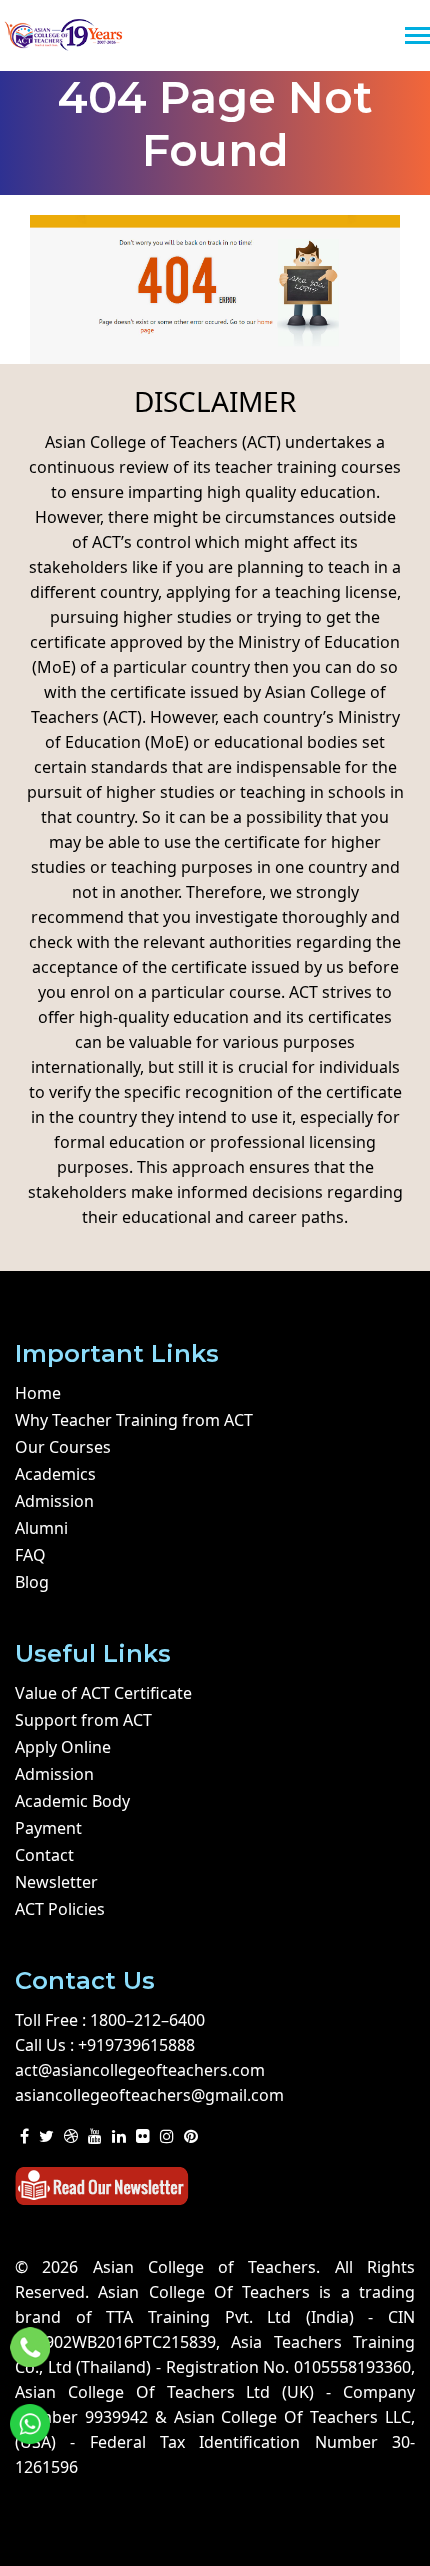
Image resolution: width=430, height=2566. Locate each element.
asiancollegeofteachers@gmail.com (149, 2095)
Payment (48, 1828)
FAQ (30, 1555)
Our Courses (63, 1447)
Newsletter (56, 1882)
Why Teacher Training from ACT (134, 1420)
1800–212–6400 (147, 2020)
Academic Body (72, 1801)
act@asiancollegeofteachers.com (140, 2070)
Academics (55, 1474)
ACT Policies (60, 1909)
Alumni (41, 1528)
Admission (54, 1501)
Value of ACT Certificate (103, 1693)
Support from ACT (83, 1720)
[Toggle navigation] (417, 37)
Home (38, 1393)
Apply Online (63, 1747)
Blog (32, 1582)
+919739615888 (136, 2045)
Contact (44, 1855)
